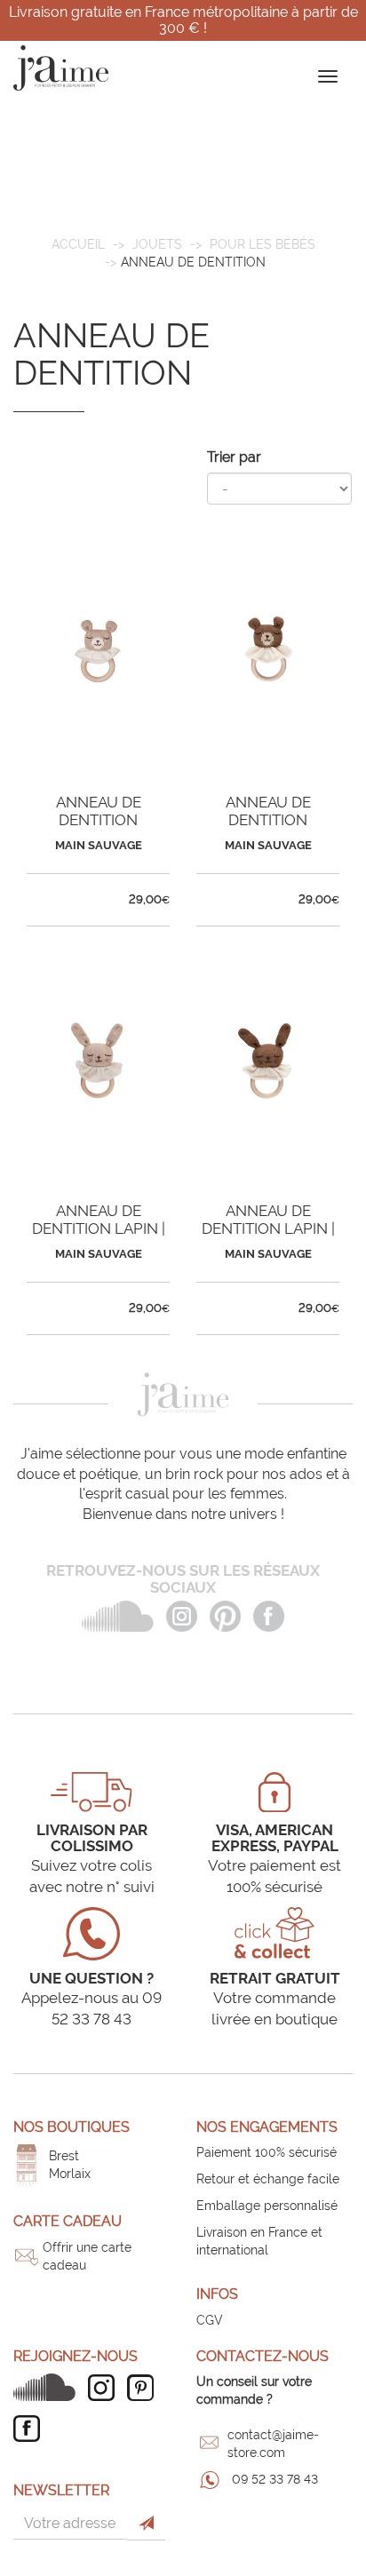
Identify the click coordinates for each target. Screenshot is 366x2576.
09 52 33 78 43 (275, 2479)
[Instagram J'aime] (106, 2388)
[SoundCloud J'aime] (49, 2387)
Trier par (234, 457)
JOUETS (157, 244)
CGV (210, 2320)
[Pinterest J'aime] (145, 2388)
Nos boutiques (72, 2127)
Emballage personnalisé (267, 2206)
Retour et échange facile (268, 2179)
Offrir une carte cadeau (87, 2256)
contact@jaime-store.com (273, 2444)
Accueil (78, 244)
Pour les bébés (263, 244)
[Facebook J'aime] (31, 2429)
